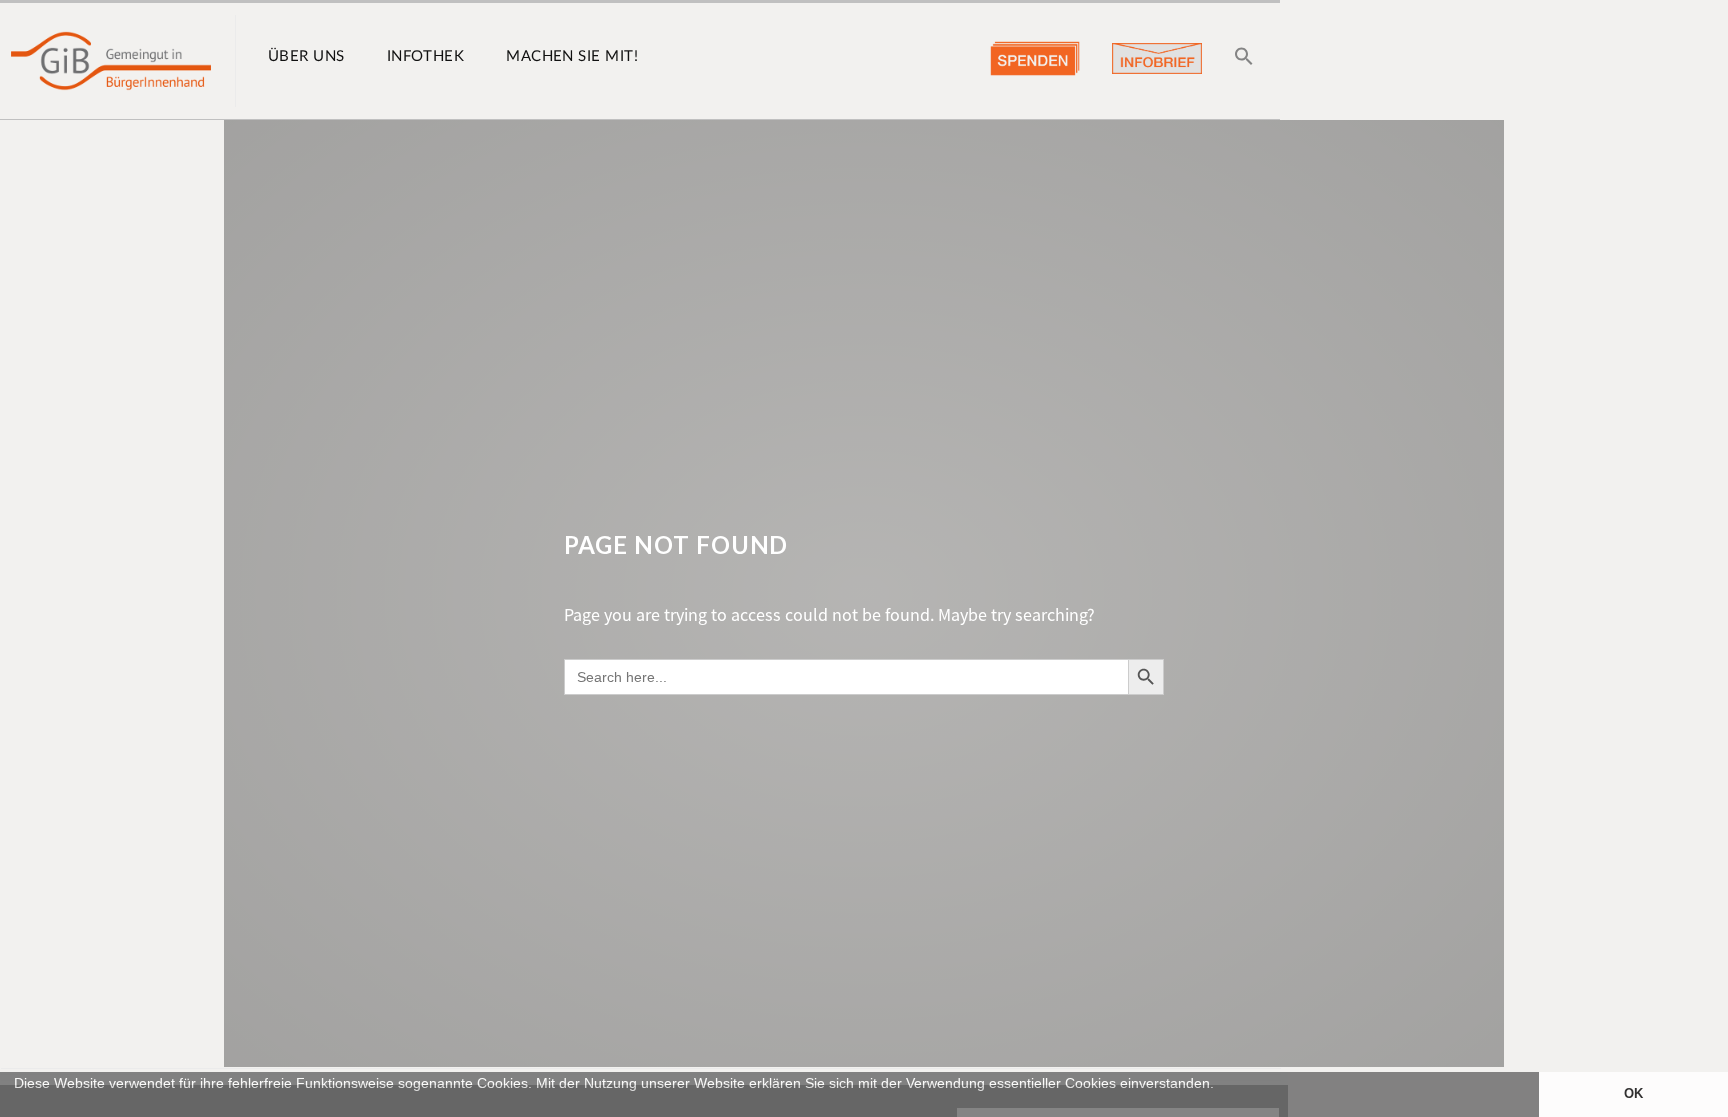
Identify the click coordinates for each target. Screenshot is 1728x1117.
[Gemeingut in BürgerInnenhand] (111, 61)
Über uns (306, 56)
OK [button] (1633, 1094)
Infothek (426, 56)
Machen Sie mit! (572, 56)
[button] (17, 1107)
